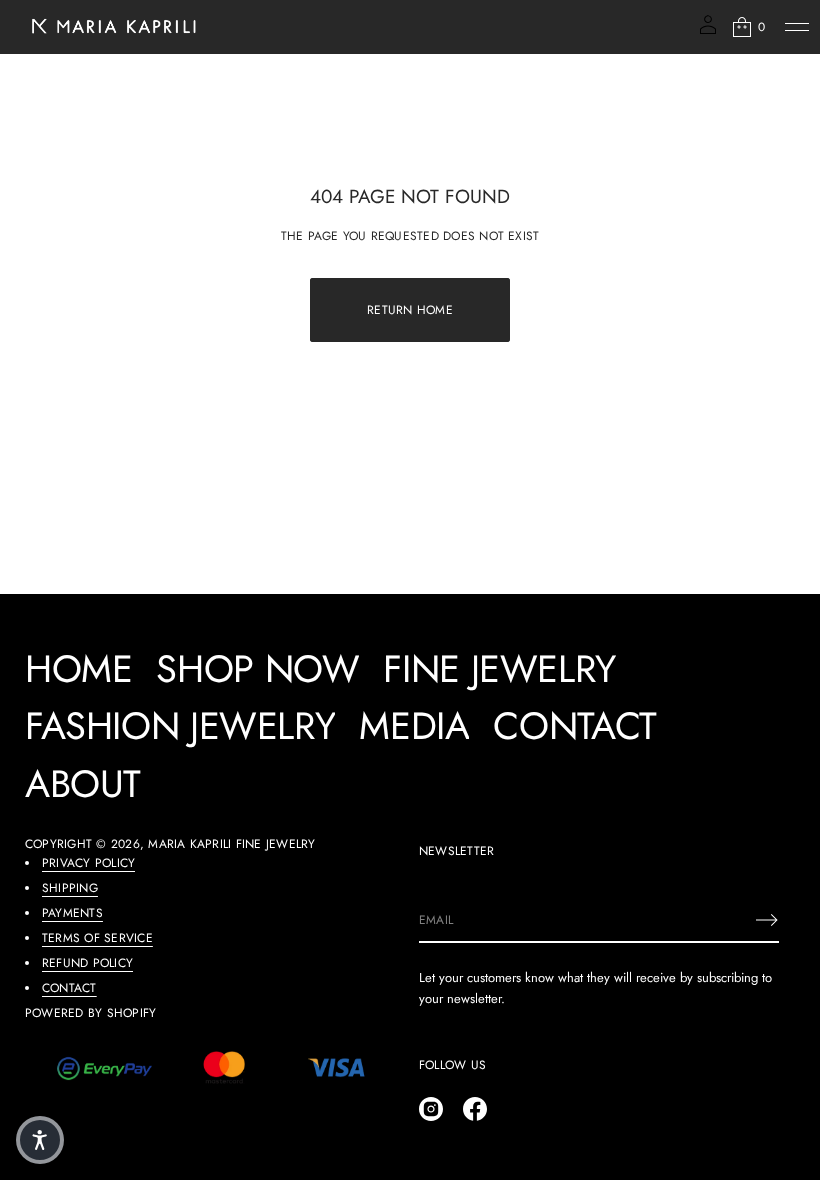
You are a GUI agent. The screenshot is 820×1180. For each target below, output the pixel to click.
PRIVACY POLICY (88, 863)
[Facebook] (475, 1109)
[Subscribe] (767, 920)
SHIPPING (70, 888)
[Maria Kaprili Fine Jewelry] (112, 27)
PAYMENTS (72, 913)
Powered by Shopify (90, 1013)
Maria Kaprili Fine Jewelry (231, 844)
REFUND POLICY (87, 963)
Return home (410, 310)
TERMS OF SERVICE (97, 938)
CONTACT (69, 988)
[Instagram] (431, 1109)
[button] (747, 27)
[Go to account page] (708, 31)
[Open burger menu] (797, 27)
